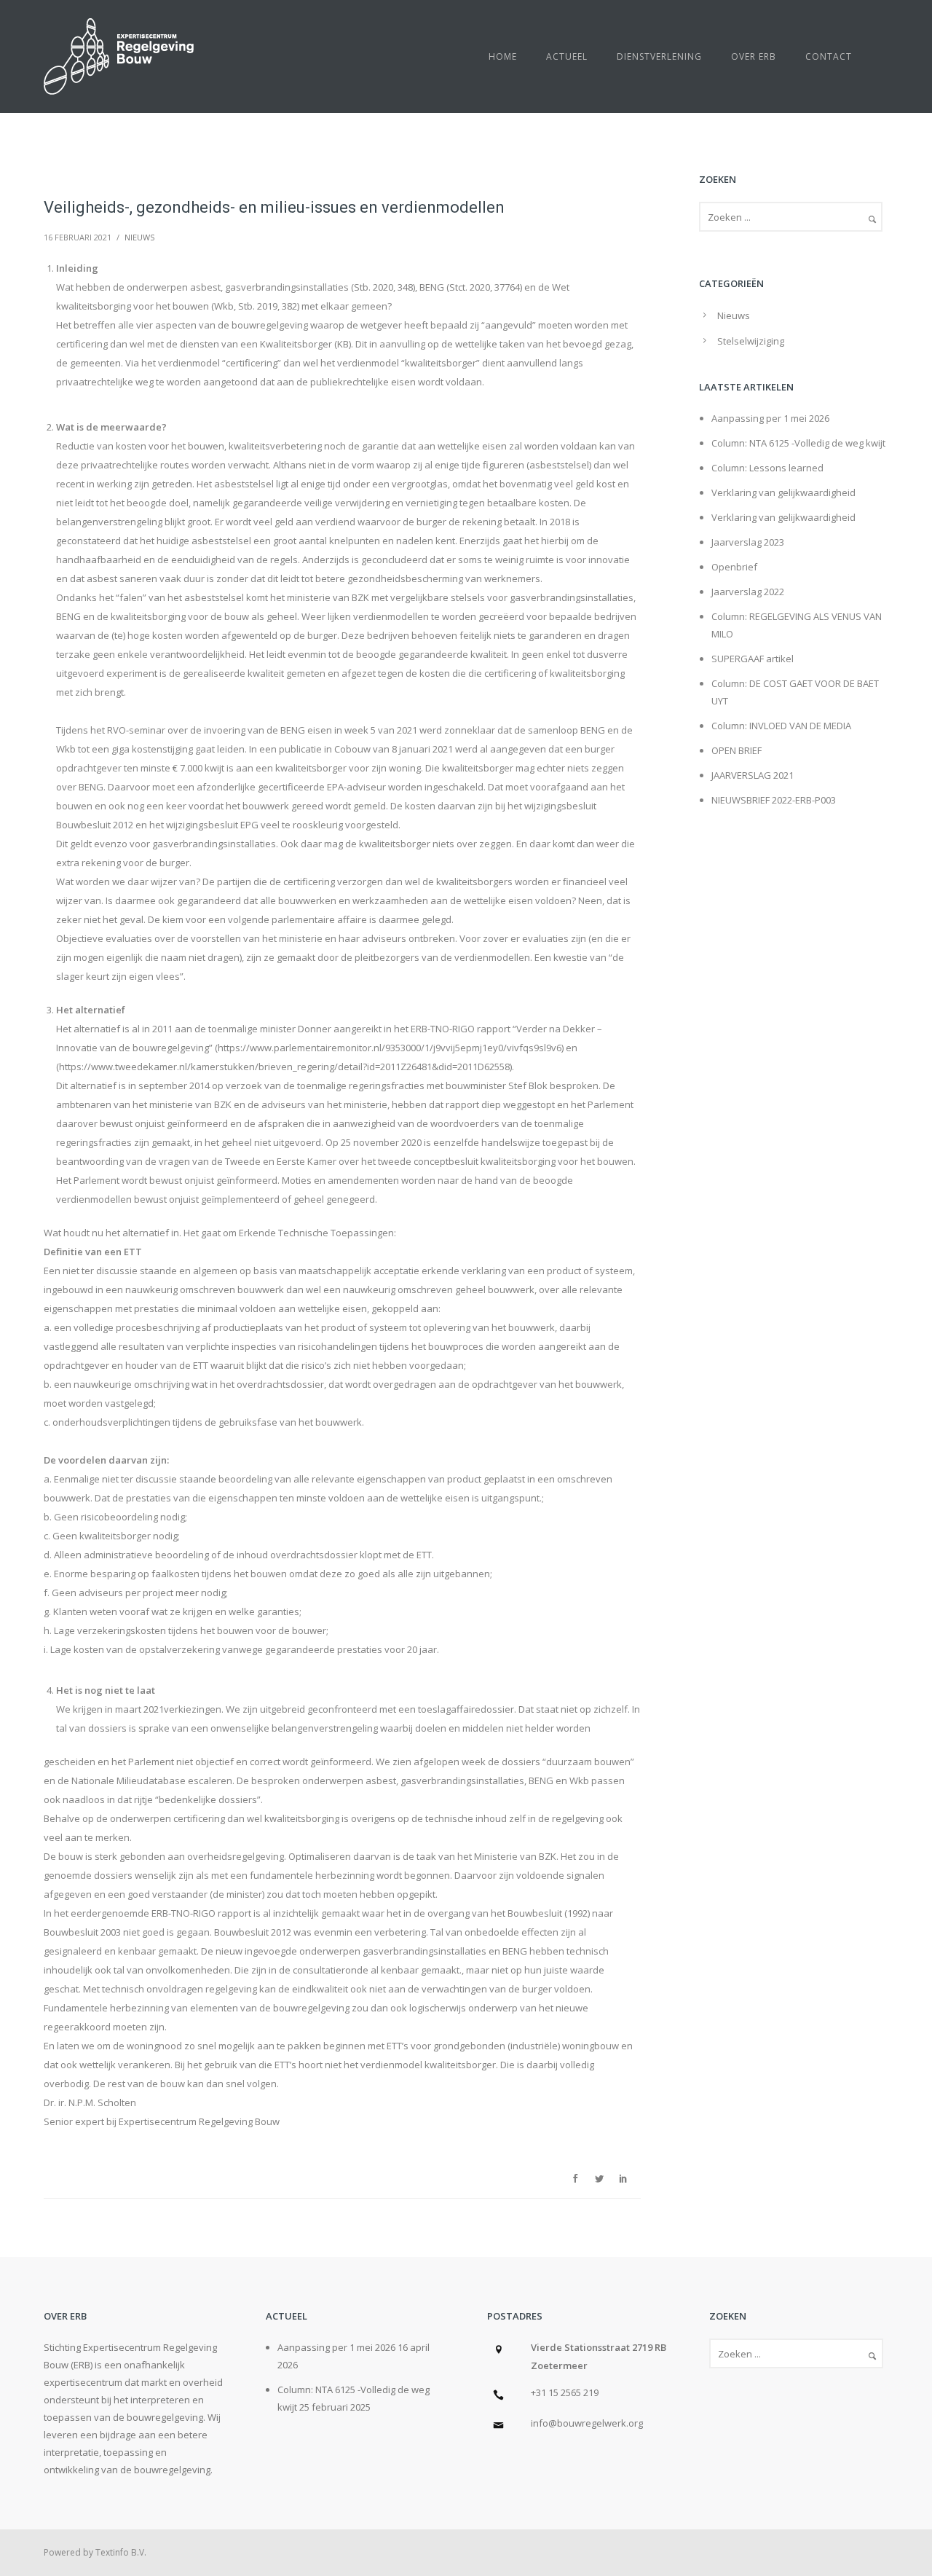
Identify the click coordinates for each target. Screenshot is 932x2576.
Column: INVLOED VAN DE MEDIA (781, 726)
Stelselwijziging (751, 341)
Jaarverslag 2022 (748, 592)
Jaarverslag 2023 (748, 542)
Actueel (567, 56)
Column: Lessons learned (767, 468)
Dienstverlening (659, 56)
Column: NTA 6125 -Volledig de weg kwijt (798, 443)
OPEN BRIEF (736, 750)
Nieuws (139, 237)
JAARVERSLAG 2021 (753, 775)
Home (503, 56)
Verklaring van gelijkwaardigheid (783, 492)
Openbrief (734, 567)
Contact (829, 56)
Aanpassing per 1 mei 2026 (770, 418)
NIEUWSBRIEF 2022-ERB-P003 (774, 800)
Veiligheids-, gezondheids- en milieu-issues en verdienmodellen (274, 207)
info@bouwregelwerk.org (587, 2423)
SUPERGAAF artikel (753, 659)
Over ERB (754, 56)
